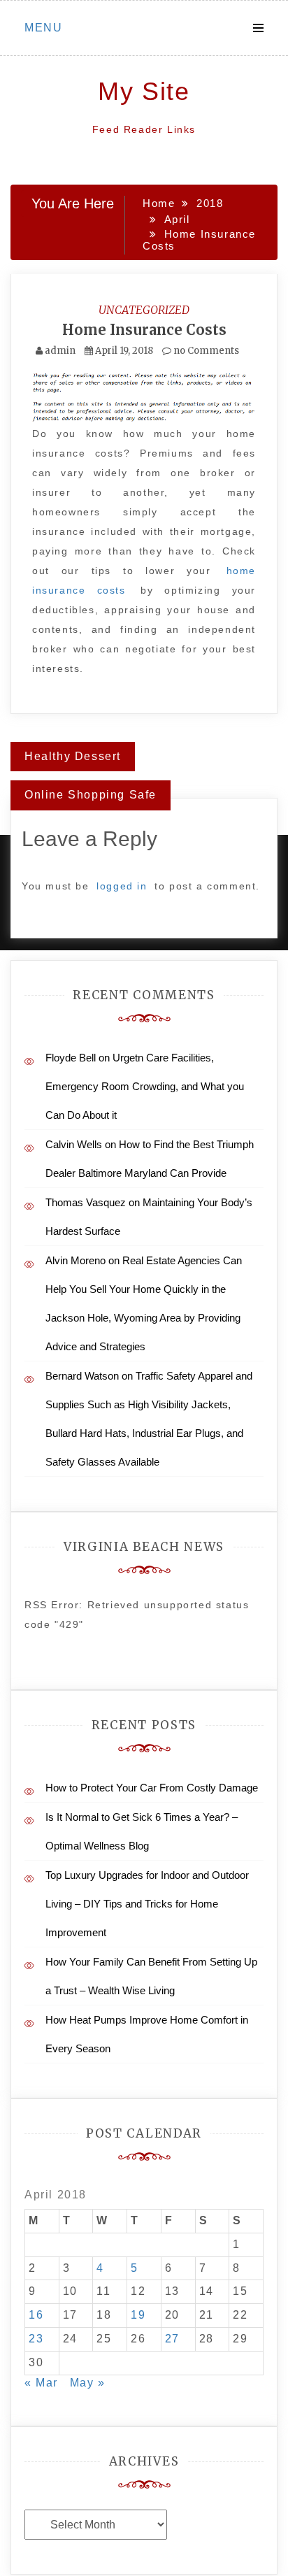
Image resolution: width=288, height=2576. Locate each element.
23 (36, 2339)
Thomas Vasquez (86, 1202)
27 (172, 2339)
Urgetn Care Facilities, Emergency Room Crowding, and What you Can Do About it (145, 1086)
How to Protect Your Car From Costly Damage (152, 1788)
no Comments (205, 351)
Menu (43, 28)
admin (60, 351)
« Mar (41, 2383)
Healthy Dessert (73, 756)
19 (138, 2315)
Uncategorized (144, 310)
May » (88, 2383)
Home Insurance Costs (144, 330)
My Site (144, 91)
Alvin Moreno (75, 1260)
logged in (122, 886)
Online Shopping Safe (91, 795)
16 (36, 2315)
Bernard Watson (82, 1376)
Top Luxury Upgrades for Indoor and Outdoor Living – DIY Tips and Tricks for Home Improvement (147, 1904)
